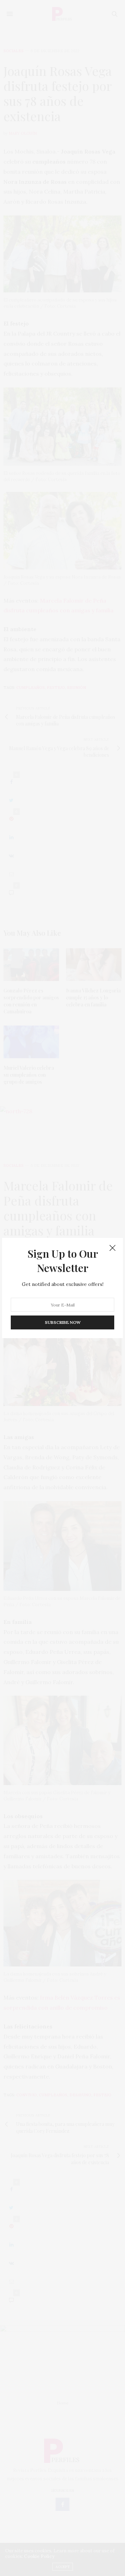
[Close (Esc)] (112, 1248)
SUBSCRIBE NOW (63, 1322)
